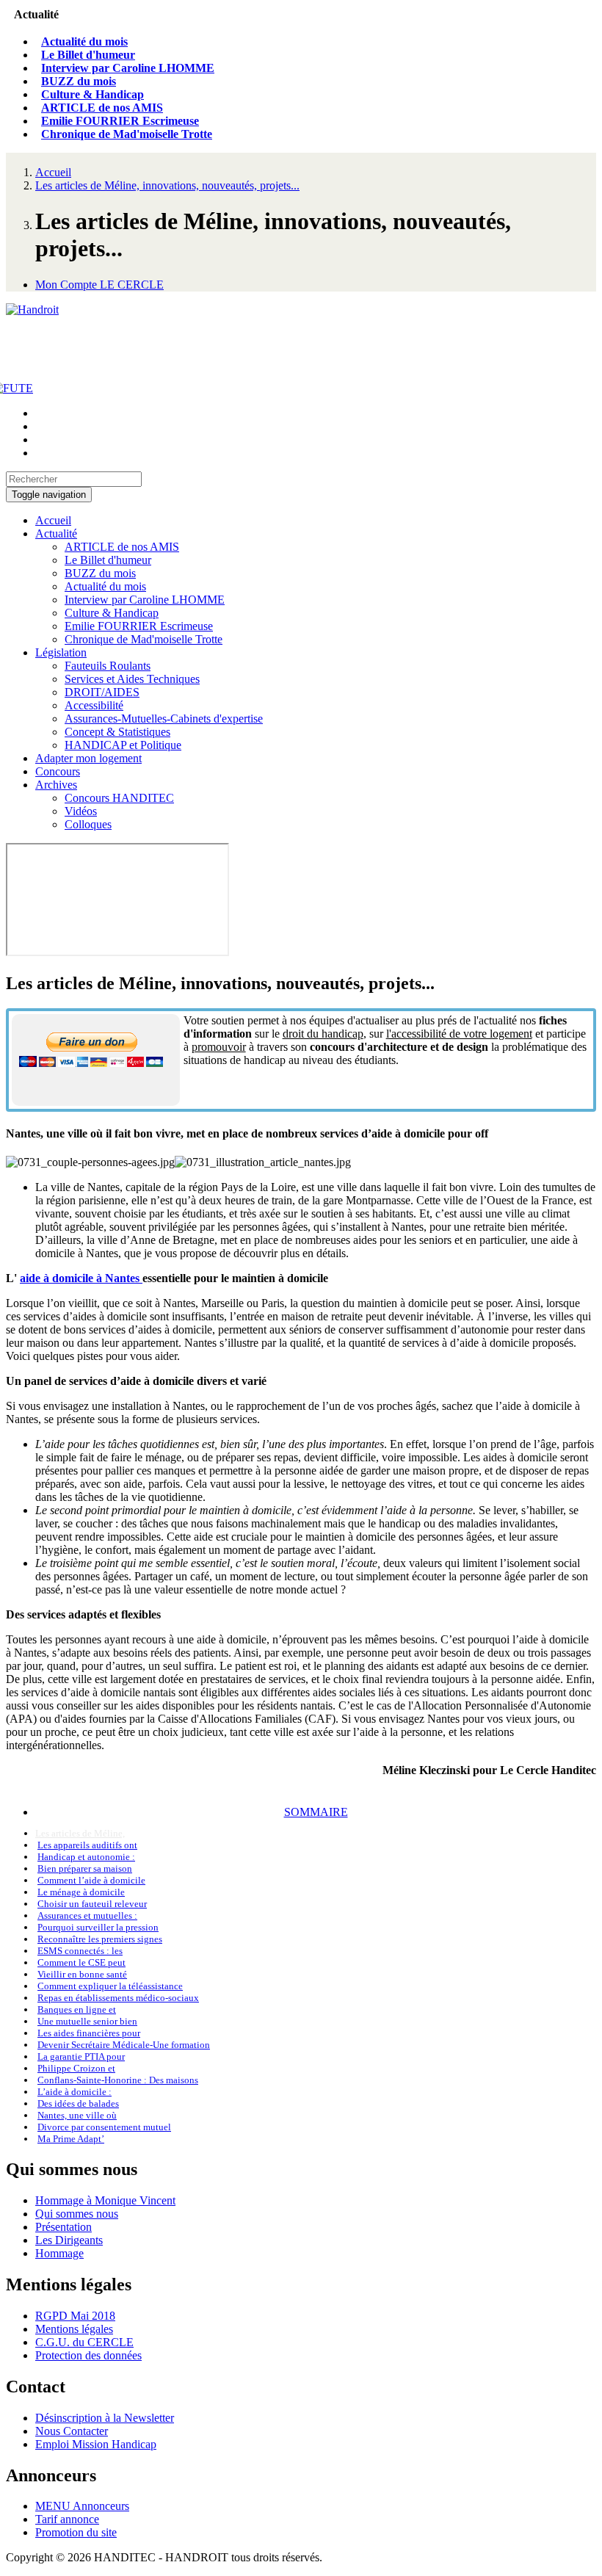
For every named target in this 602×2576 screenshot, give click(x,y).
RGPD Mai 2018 (75, 2316)
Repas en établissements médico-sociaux (118, 1998)
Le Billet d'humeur (88, 55)
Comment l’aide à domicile (91, 1880)
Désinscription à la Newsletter (105, 2418)
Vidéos (81, 811)
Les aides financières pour (89, 2033)
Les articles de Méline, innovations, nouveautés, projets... (167, 185)
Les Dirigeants (69, 2240)
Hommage (59, 2253)
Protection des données (88, 2355)
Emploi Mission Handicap (96, 2444)
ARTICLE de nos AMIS (102, 108)
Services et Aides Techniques (132, 679)
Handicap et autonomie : (86, 1857)
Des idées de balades (78, 2103)
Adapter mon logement (88, 758)
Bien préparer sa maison (85, 1868)
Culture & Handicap (93, 94)
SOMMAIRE (316, 1812)
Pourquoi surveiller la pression (98, 1927)
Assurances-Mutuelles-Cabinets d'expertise (164, 719)
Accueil (53, 172)
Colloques (88, 824)
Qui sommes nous (77, 2214)
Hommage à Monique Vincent (105, 2200)
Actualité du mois (84, 41)
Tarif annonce (67, 2519)
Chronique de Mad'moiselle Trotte (127, 134)
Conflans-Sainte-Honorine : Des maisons (118, 2080)
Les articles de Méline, (80, 1833)
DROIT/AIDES (102, 692)
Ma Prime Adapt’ (71, 2139)
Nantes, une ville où (77, 2115)
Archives (56, 785)
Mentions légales (74, 2329)
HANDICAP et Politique (123, 745)
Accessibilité (94, 705)
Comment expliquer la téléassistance (110, 1986)
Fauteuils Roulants (108, 666)
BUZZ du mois (79, 81)
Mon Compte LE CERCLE (99, 285)
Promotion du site (76, 2532)
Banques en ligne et (77, 2009)
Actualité (56, 533)
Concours (58, 771)
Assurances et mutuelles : (87, 1915)
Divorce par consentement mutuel (104, 2127)
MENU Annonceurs (82, 2506)
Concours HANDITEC (119, 798)
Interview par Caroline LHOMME (128, 68)
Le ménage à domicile (81, 1892)
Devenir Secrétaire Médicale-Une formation (124, 2045)
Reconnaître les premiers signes (100, 1939)
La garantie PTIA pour (81, 2056)
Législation (61, 652)
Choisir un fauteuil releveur (92, 1904)
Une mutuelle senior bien (87, 2021)
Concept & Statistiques (117, 732)
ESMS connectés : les (80, 1951)
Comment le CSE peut (81, 1962)
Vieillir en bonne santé (82, 1974)
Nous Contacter (72, 2431)
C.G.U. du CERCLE (84, 2342)
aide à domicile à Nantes (81, 1278)
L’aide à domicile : (75, 2092)
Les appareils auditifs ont (87, 1845)
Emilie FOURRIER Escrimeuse (120, 121)
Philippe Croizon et (76, 2068)
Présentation (64, 2227)
